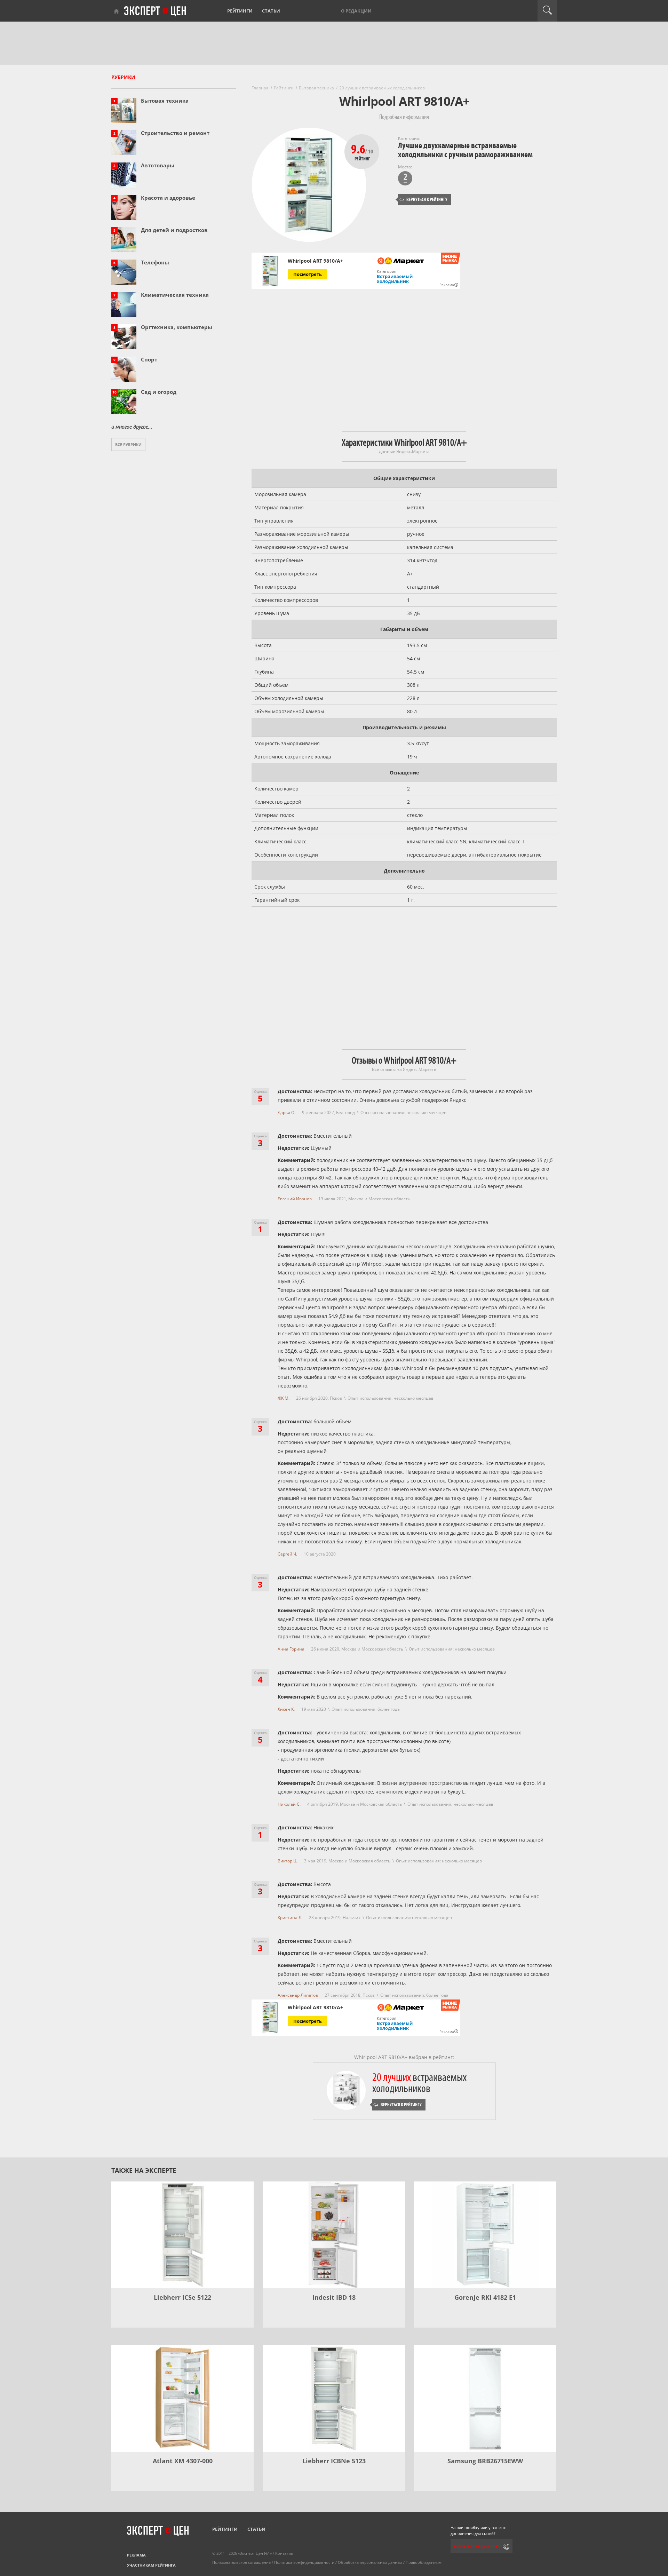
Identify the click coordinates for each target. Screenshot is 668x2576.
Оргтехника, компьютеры (177, 327)
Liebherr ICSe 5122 (182, 2297)
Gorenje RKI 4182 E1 (485, 2297)
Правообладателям (424, 2562)
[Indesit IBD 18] (334, 2235)
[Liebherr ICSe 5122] (182, 2235)
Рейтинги (240, 11)
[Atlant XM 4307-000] (182, 2398)
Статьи (271, 11)
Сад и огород (159, 392)
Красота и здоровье (168, 198)
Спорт (149, 359)
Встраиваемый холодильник (395, 279)
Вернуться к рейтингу (423, 200)
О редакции (356, 11)
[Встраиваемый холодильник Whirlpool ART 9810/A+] (270, 271)
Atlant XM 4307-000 (183, 2461)
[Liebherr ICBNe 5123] (334, 2398)
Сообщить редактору (477, 2546)
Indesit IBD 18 (334, 2297)
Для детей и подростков (174, 230)
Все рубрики (128, 444)
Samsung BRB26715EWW (485, 2461)
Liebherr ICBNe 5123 (334, 2461)
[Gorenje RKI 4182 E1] (485, 2235)
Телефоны (155, 262)
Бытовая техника (165, 101)
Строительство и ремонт (175, 133)
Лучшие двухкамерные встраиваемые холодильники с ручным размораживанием (465, 150)
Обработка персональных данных (370, 2562)
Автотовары (158, 165)
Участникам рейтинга (151, 2565)
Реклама (136, 2555)
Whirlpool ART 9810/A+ (315, 261)
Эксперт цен (156, 11)
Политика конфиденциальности (304, 2562)
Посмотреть (308, 274)
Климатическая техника (175, 295)
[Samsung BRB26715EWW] (485, 2398)
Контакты (284, 2553)
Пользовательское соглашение (241, 2562)
